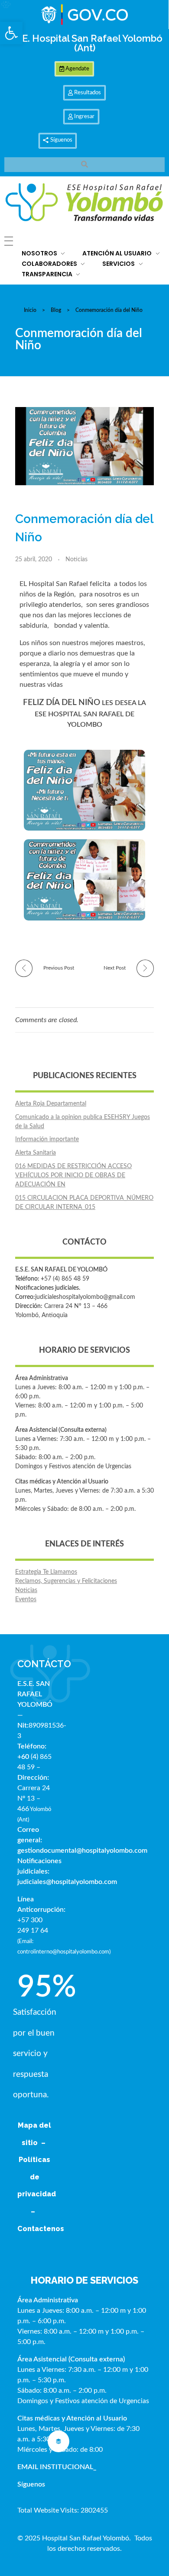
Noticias (76, 560)
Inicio (30, 310)
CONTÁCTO (44, 1664)
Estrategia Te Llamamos (46, 1572)
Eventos (26, 1599)
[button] (11, 33)
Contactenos (41, 2229)
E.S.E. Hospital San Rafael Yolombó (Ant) (84, 43)
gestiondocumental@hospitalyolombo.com (82, 1851)
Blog (56, 310)
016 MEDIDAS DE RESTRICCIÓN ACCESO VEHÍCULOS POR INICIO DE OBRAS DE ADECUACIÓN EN (73, 1175)
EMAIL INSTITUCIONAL (55, 2467)
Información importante (47, 1139)
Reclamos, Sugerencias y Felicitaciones (66, 1581)
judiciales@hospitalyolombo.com (67, 1882)
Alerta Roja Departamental (51, 1104)
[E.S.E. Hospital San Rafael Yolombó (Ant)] (84, 203)
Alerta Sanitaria (36, 1153)
